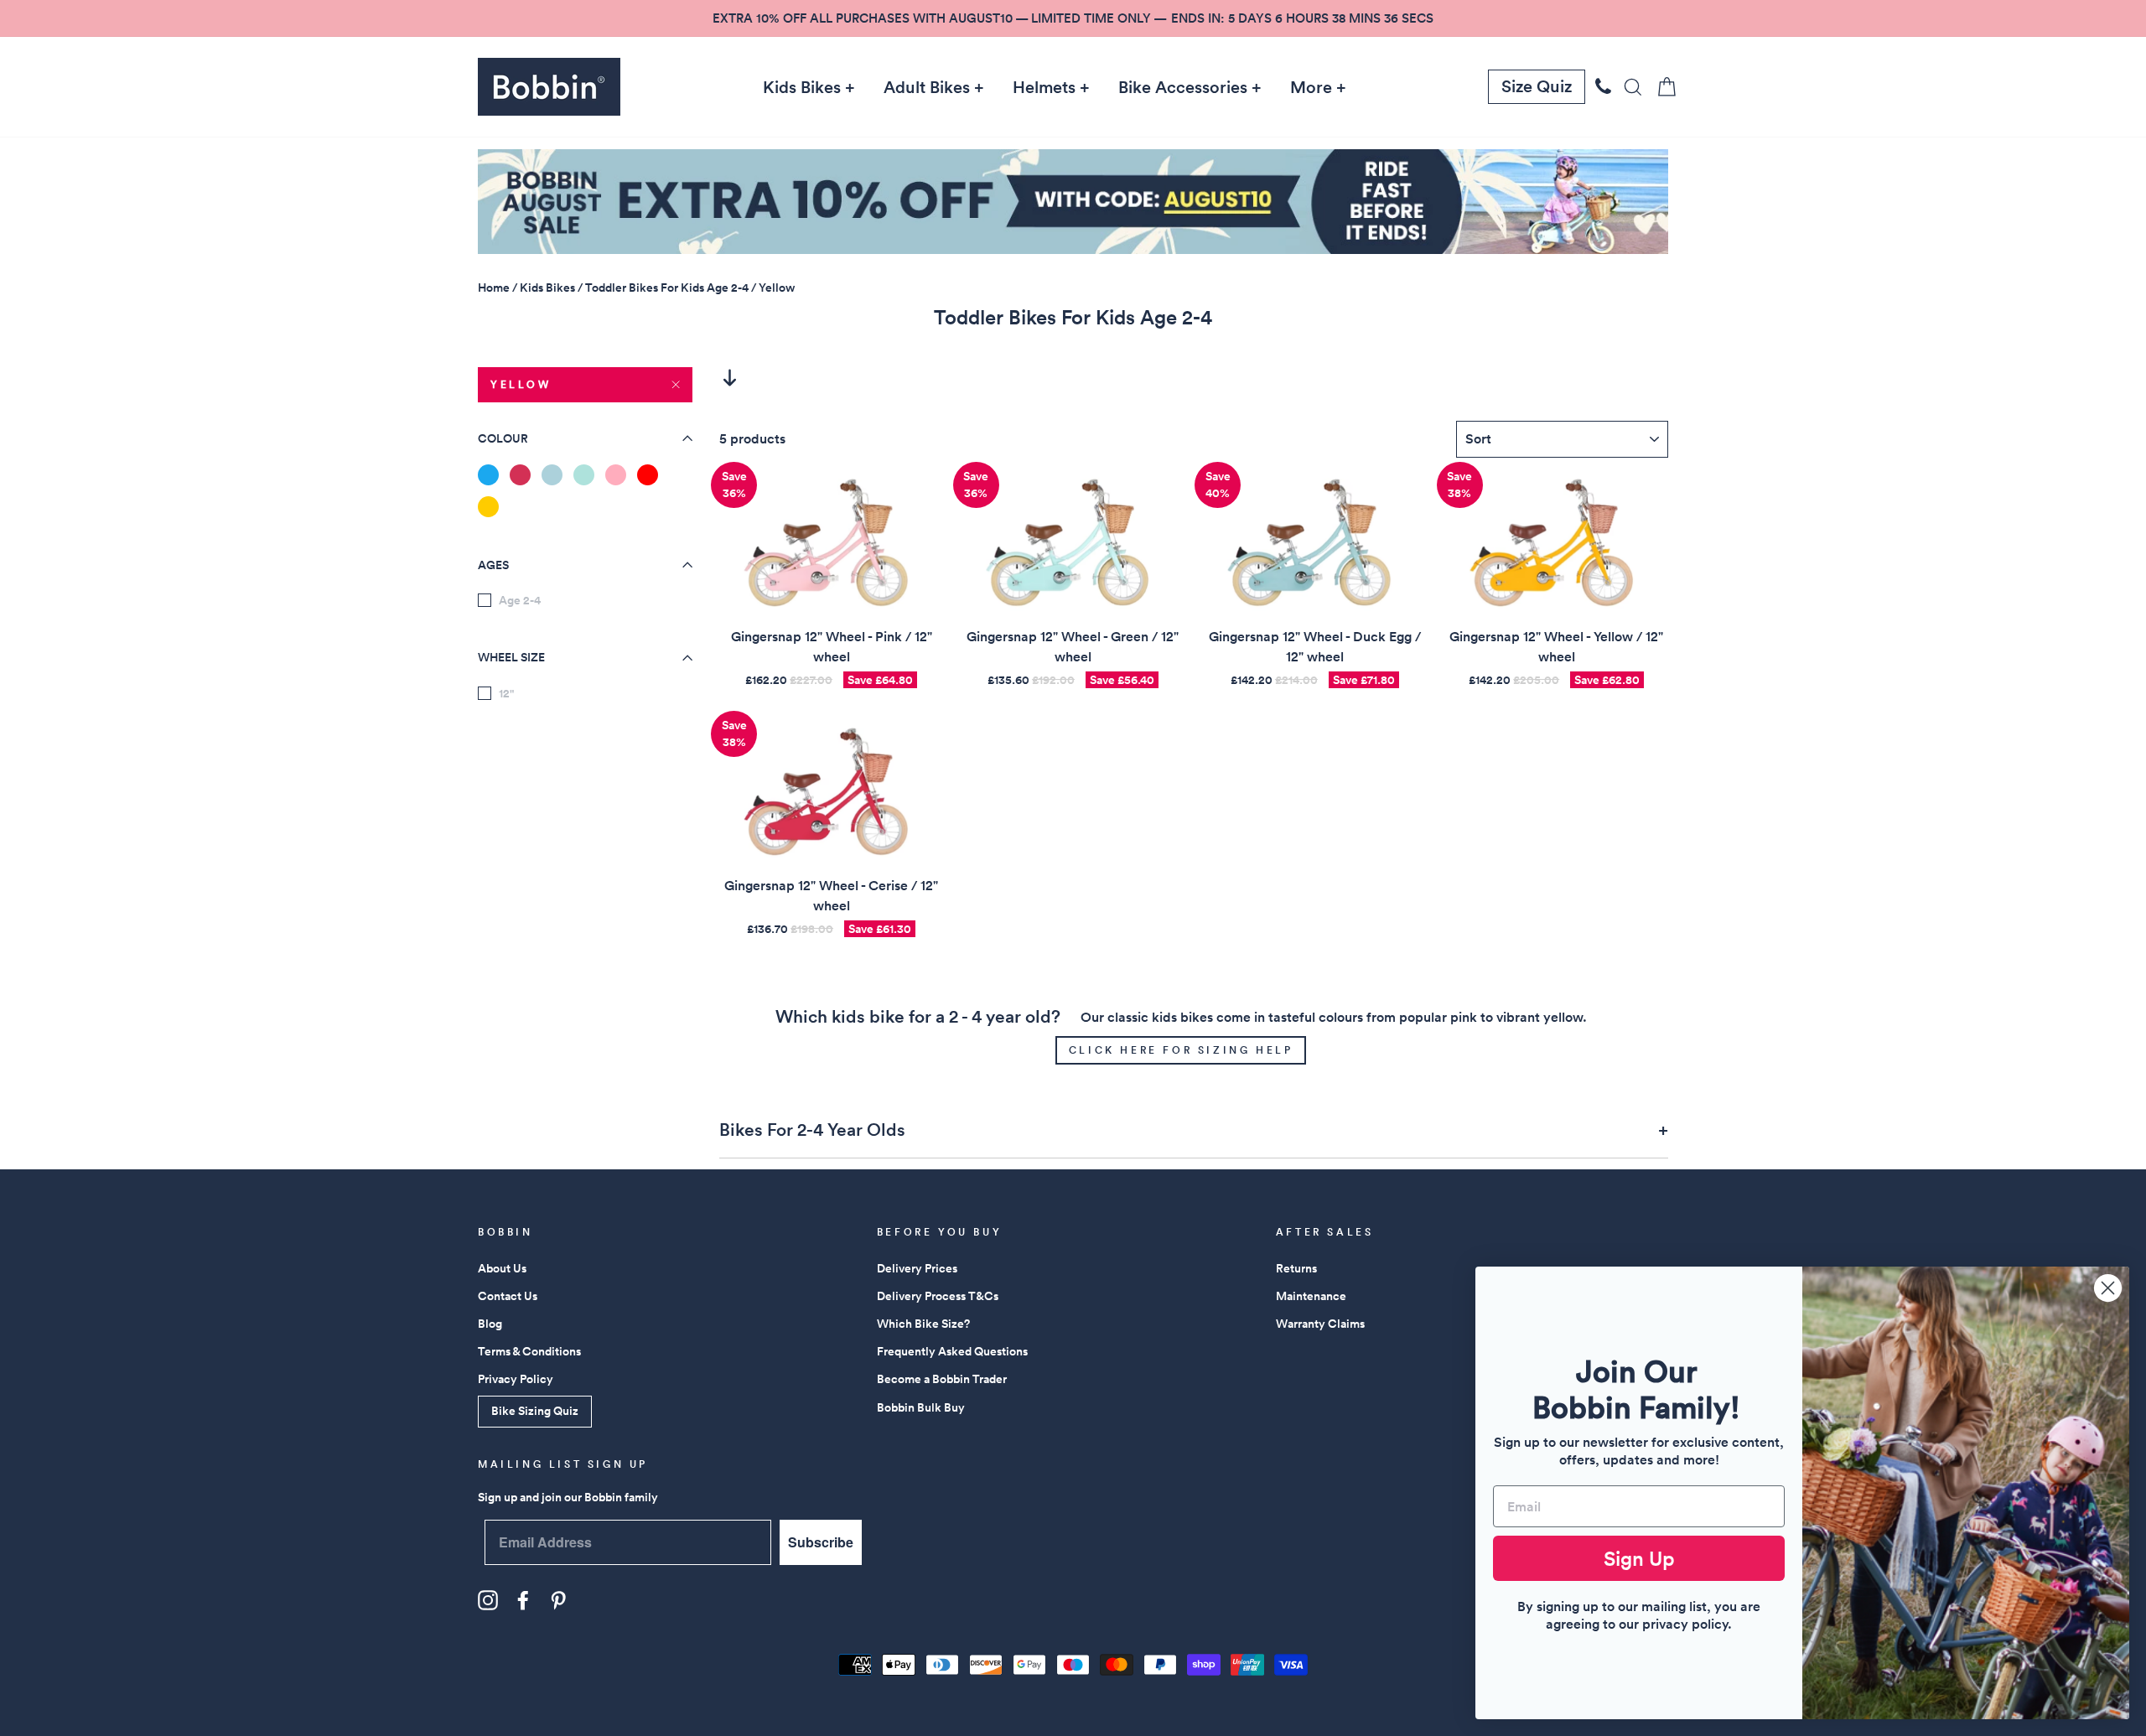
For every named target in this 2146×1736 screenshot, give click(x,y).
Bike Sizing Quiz (535, 1411)
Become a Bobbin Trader (942, 1379)
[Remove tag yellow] (488, 507)
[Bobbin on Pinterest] (558, 1600)
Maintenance (1311, 1296)
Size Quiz (1537, 86)
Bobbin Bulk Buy (921, 1407)
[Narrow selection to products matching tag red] (648, 475)
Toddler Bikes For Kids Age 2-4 (667, 288)
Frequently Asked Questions (952, 1351)
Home (494, 288)
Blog (490, 1324)
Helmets (1044, 87)
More (1311, 87)
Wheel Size (511, 658)
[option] (1073, 18)
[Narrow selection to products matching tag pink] (616, 475)
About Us (502, 1268)
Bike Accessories (1183, 87)
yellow (521, 384)
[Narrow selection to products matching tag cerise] (520, 475)
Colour (503, 438)
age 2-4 (520, 600)
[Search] (1628, 87)
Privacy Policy (516, 1379)
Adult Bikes (927, 87)
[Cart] (1661, 87)
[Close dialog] (2108, 1288)
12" (506, 693)
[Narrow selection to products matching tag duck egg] (552, 475)
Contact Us (508, 1296)
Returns (1296, 1268)
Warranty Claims (1320, 1324)
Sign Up (1639, 1558)
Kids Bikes (802, 87)
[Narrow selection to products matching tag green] (584, 475)
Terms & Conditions (529, 1351)
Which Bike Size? (923, 1324)
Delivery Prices (917, 1268)
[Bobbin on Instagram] (488, 1600)
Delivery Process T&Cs (938, 1296)
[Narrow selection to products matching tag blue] (488, 475)
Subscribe (821, 1542)
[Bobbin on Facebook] (523, 1600)
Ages (493, 565)
